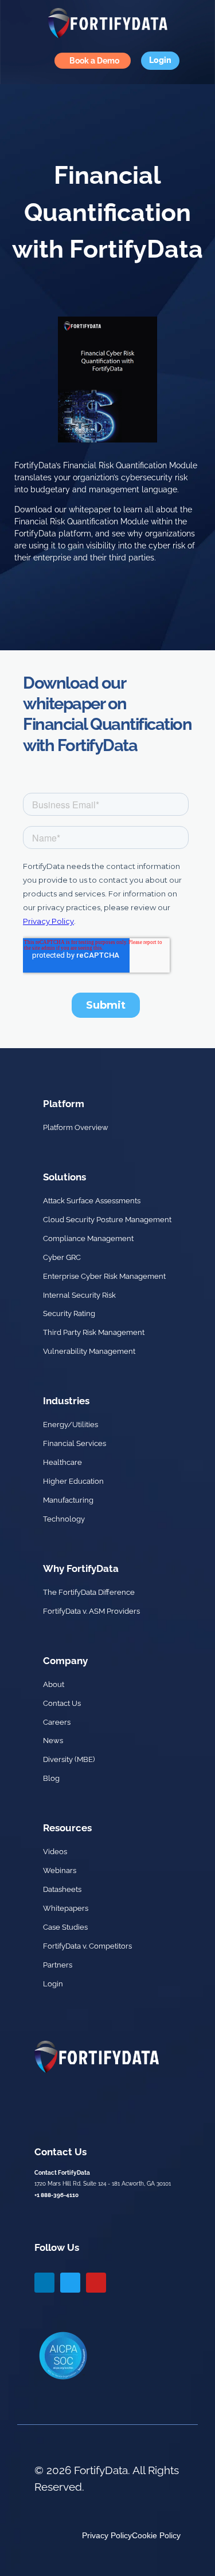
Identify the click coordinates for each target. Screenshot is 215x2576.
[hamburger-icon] (17, 61)
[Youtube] (96, 2283)
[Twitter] (70, 2283)
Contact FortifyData (62, 2173)
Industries (66, 1401)
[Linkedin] (44, 2283)
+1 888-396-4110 (56, 2195)
